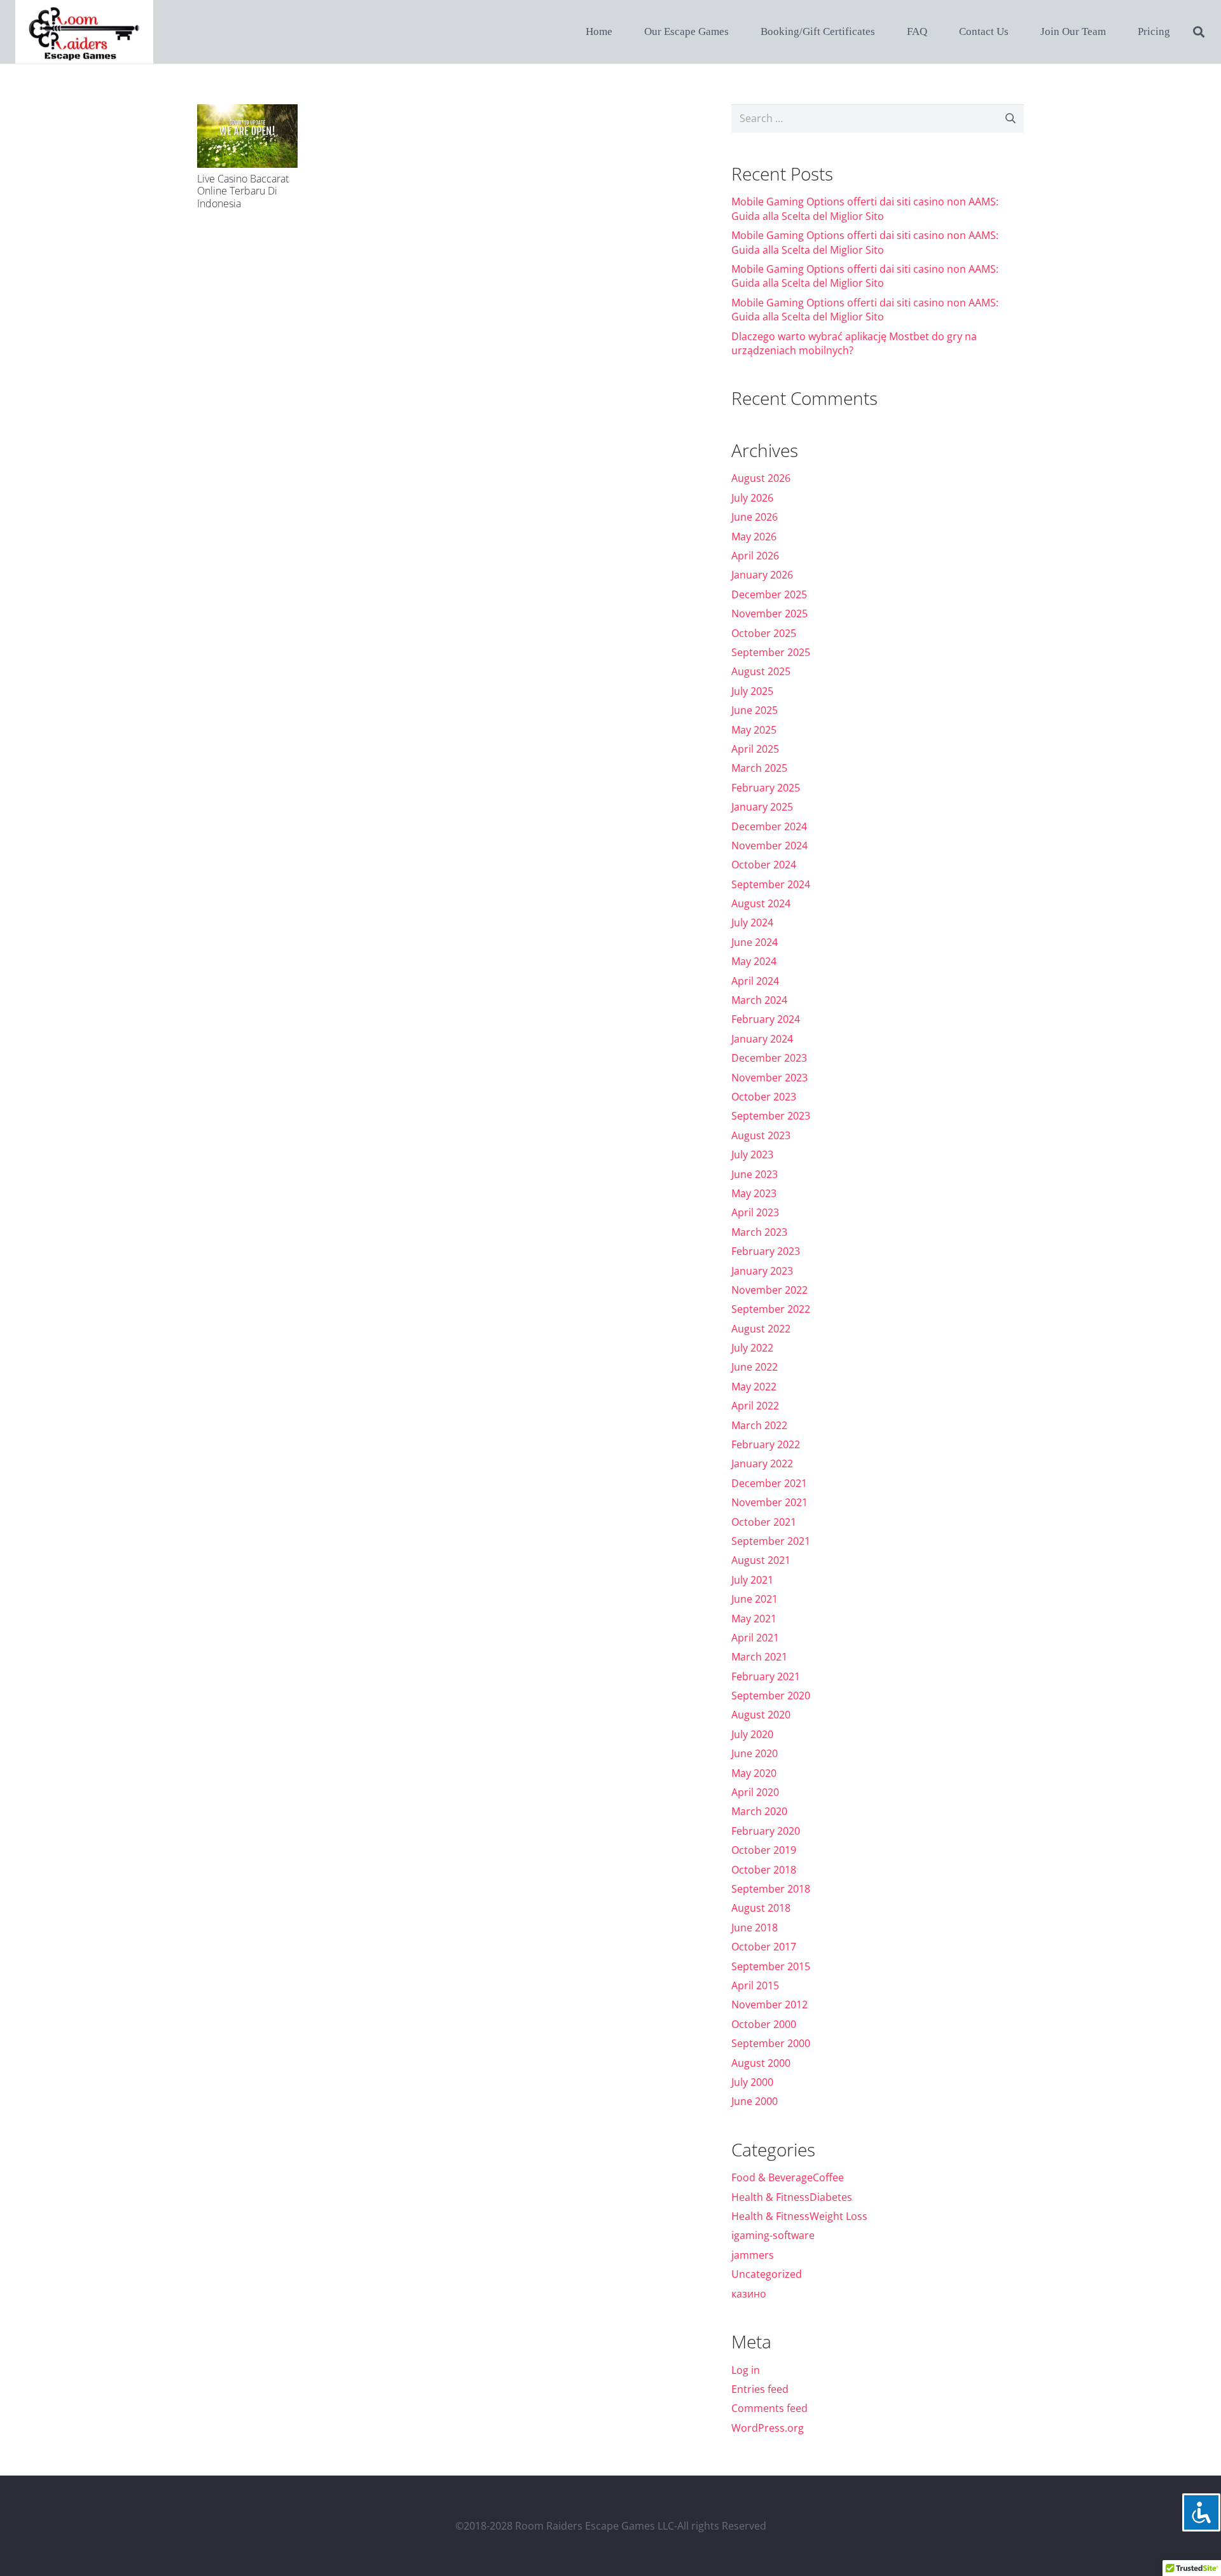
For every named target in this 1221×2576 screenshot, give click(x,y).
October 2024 (764, 865)
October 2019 (764, 1850)
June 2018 (755, 1928)
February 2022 (766, 1444)
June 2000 (755, 2101)
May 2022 (754, 1387)
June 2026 (755, 517)
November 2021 (769, 1502)
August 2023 (761, 1135)
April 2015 (755, 1985)
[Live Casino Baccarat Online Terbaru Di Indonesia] (247, 136)
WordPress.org (768, 2428)
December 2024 (769, 826)
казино (749, 2294)
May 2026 (754, 537)
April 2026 (755, 556)
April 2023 (755, 1212)
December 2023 (769, 1058)
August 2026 (761, 478)
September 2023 (771, 1116)
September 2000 (771, 2043)
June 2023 (755, 1174)
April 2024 (755, 981)
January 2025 (762, 807)
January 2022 (762, 1463)
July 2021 (752, 1580)
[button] (1199, 32)
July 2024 (752, 922)
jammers (753, 2255)
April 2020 (755, 1792)
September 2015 (771, 1966)
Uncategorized (767, 2274)
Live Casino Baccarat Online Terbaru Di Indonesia (243, 191)
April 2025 (755, 749)
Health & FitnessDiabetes (792, 2197)
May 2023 (754, 1193)
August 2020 (761, 1715)
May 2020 (754, 1773)
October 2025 (764, 633)
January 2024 (762, 1039)
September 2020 (771, 1696)
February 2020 (766, 1831)
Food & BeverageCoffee (788, 2177)
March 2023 (759, 1232)
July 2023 (752, 1154)
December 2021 (769, 1483)
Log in (746, 2370)
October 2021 (764, 1522)
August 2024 (761, 903)
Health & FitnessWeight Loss (799, 2216)
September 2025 (771, 652)
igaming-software (773, 2235)
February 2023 (766, 1251)
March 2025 (759, 768)
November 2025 (769, 613)
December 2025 (769, 594)
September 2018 (771, 1889)
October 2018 (764, 1870)
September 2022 (771, 1309)
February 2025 (766, 788)
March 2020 (759, 1811)
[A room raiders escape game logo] (84, 32)
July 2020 (752, 1734)
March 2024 (759, 1000)
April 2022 (755, 1406)
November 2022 (769, 1290)
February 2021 (766, 1676)
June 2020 (755, 1753)
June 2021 (755, 1599)
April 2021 (755, 1638)
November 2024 (769, 846)
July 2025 (752, 691)
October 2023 (764, 1097)
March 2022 (759, 1425)
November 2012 (769, 2004)
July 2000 (752, 2082)
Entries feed (760, 2389)
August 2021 (761, 1560)
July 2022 (752, 1348)
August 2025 (761, 671)
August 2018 (761, 1908)
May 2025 (754, 730)
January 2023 (762, 1271)
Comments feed (769, 2408)
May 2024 (754, 961)
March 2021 (759, 1657)
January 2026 (762, 575)
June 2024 (755, 942)
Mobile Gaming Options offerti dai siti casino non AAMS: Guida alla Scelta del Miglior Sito (865, 209)
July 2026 (752, 498)
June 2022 (755, 1367)
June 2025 (755, 710)
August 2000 (761, 2063)
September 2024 (771, 884)
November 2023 (769, 1078)
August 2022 (761, 1329)
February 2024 (766, 1019)
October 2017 (764, 1947)
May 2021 (754, 1619)
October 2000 (764, 2024)
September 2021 (771, 1541)
